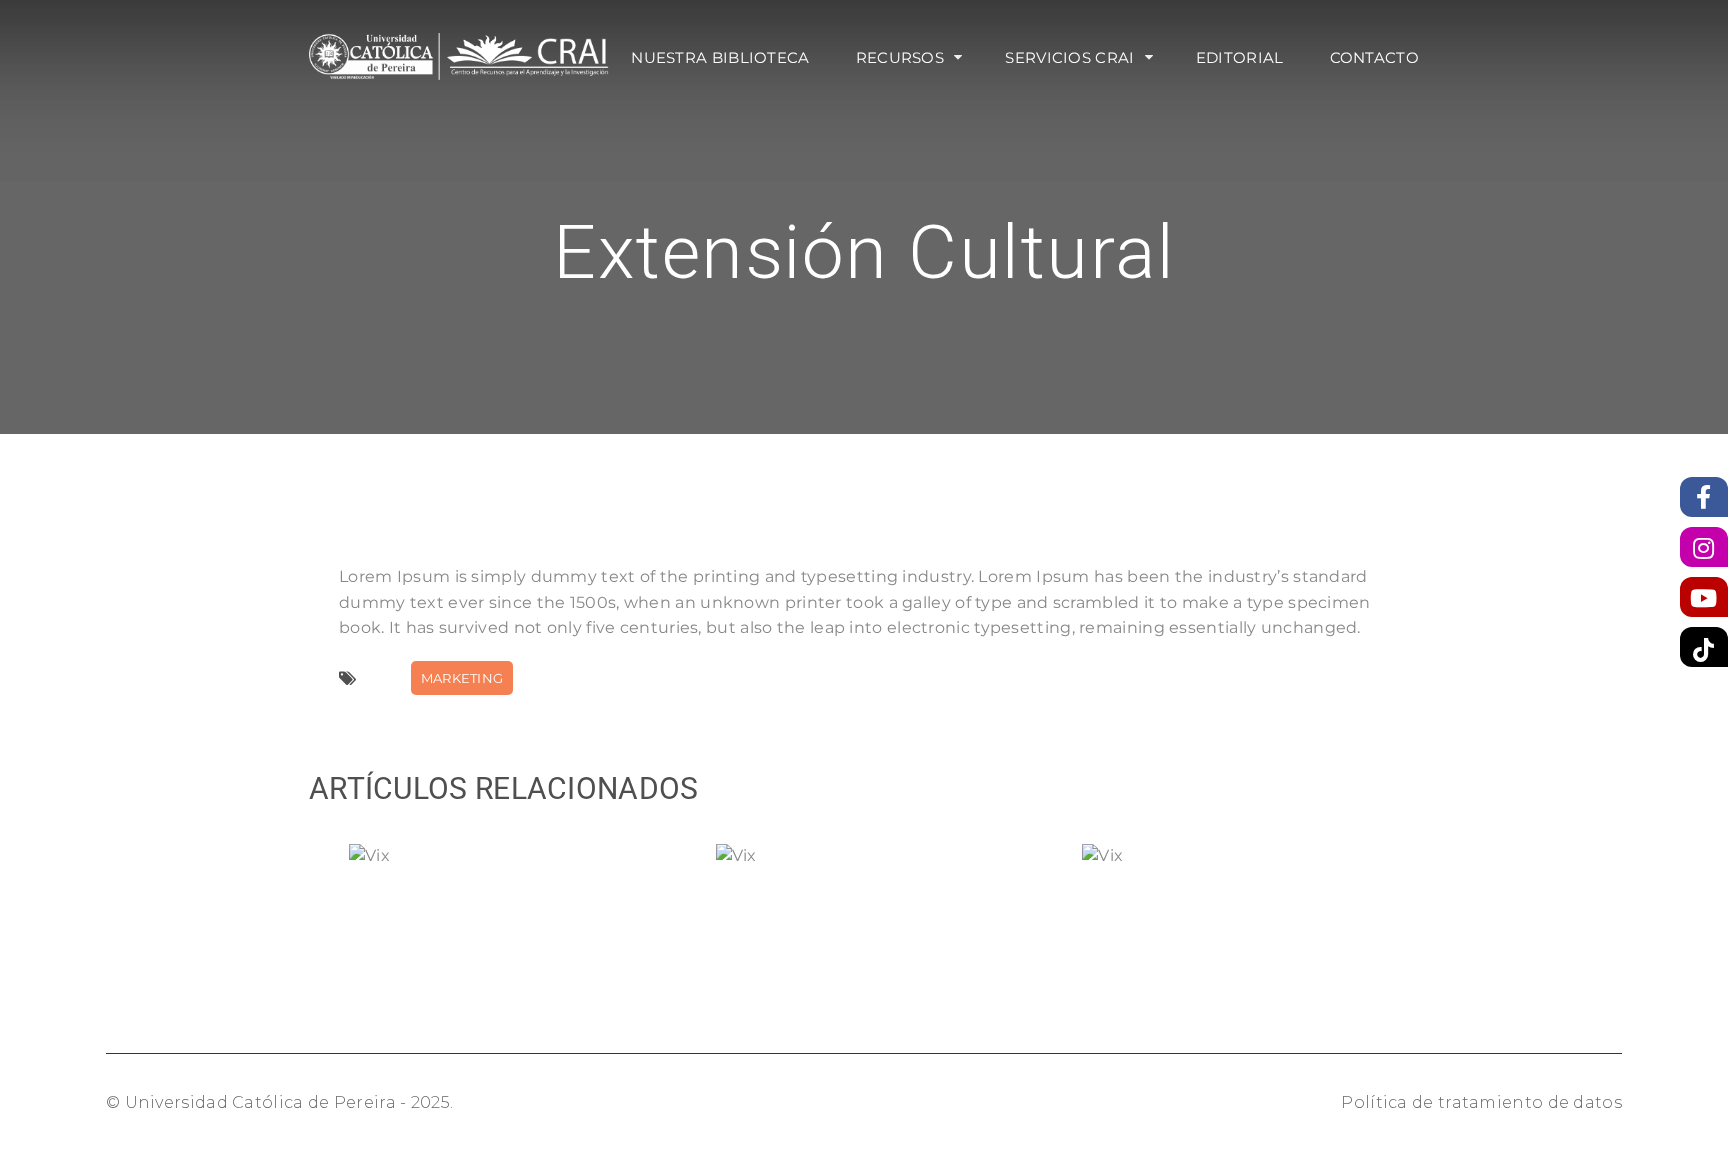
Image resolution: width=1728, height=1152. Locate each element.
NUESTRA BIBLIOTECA (720, 57)
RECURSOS (900, 57)
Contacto (1374, 57)
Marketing (462, 678)
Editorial (1240, 57)
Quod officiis (517, 866)
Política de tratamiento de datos (1481, 1102)
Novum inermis (1251, 866)
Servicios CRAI (1069, 57)
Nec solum (884, 866)
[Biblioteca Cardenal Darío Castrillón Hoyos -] (459, 55)
